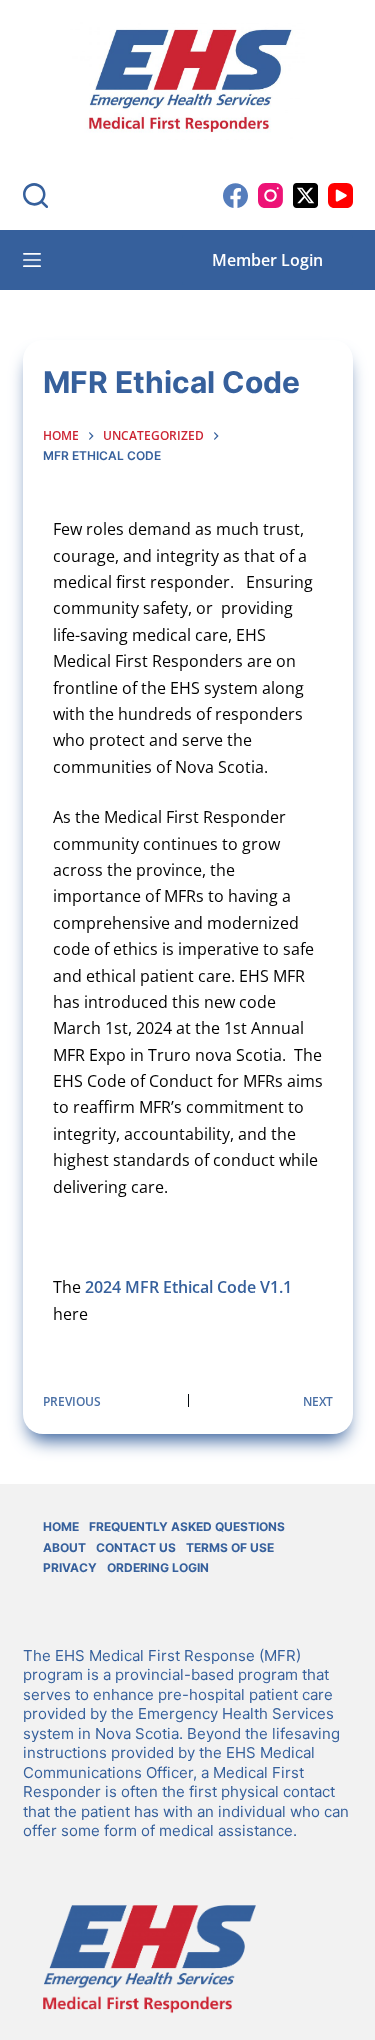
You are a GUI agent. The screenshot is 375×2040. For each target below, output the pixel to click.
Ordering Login (158, 1567)
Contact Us (136, 1547)
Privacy (70, 1567)
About (64, 1547)
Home (61, 1526)
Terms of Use (230, 1547)
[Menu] (32, 260)
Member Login (267, 260)
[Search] (35, 195)
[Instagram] (270, 195)
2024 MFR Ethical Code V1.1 (188, 1287)
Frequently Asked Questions (187, 1526)
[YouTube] (340, 195)
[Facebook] (235, 195)
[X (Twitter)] (305, 195)
